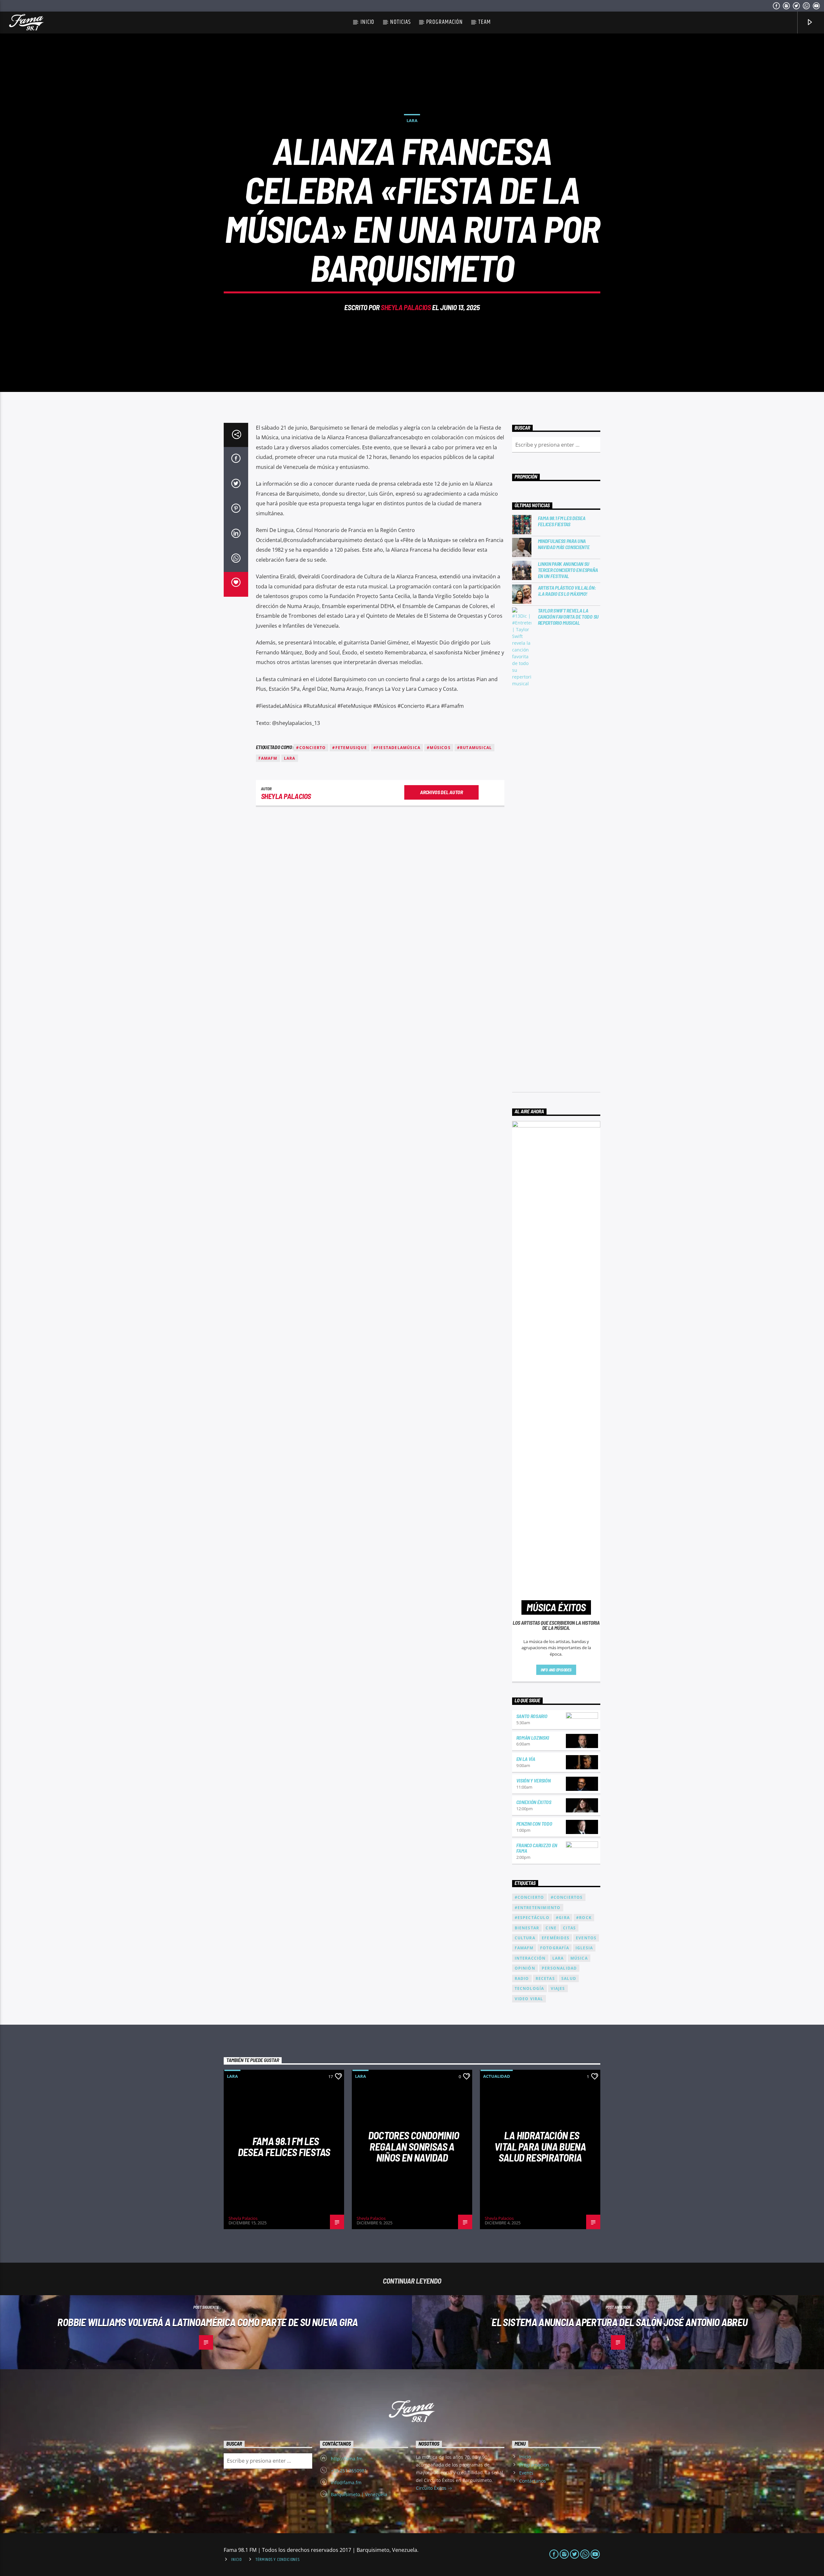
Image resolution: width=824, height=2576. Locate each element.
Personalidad (559, 1968)
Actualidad (497, 2076)
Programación (444, 22)
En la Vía (526, 1759)
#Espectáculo (532, 1918)
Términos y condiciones (278, 2560)
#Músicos (439, 748)
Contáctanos (533, 2481)
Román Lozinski (533, 1738)
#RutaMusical (474, 748)
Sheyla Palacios (406, 307)
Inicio (368, 22)
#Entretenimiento (538, 1908)
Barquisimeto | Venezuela (359, 2494)
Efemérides (556, 1938)
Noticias (400, 22)
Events (526, 2473)
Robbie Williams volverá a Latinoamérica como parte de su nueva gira (207, 2322)
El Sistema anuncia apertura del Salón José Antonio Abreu (619, 2322)
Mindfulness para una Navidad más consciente (564, 544)
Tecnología (529, 1988)
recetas (545, 1978)
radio (522, 1978)
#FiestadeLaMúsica (397, 748)
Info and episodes (556, 1670)
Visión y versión (534, 1780)
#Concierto (311, 748)
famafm (268, 758)
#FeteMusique (349, 748)
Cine (551, 1928)
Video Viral (529, 1999)
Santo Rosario (532, 1716)
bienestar (527, 1928)
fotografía (555, 1948)
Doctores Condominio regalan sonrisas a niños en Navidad (414, 2146)
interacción (530, 1958)
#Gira (563, 1918)
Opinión (525, 1968)
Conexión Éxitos (534, 1802)
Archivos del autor (441, 792)
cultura (525, 1938)
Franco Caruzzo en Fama (537, 1848)
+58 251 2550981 (349, 2471)
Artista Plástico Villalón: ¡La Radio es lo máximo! (567, 591)
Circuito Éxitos (432, 2488)
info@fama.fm (346, 2482)
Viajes (558, 1988)
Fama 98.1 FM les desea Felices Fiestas (562, 521)
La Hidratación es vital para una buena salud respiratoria (540, 2146)
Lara (412, 120)
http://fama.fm (347, 2459)
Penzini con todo (534, 1824)
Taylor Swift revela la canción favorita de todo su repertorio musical (568, 617)
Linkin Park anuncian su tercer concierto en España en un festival (568, 570)
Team (485, 22)
